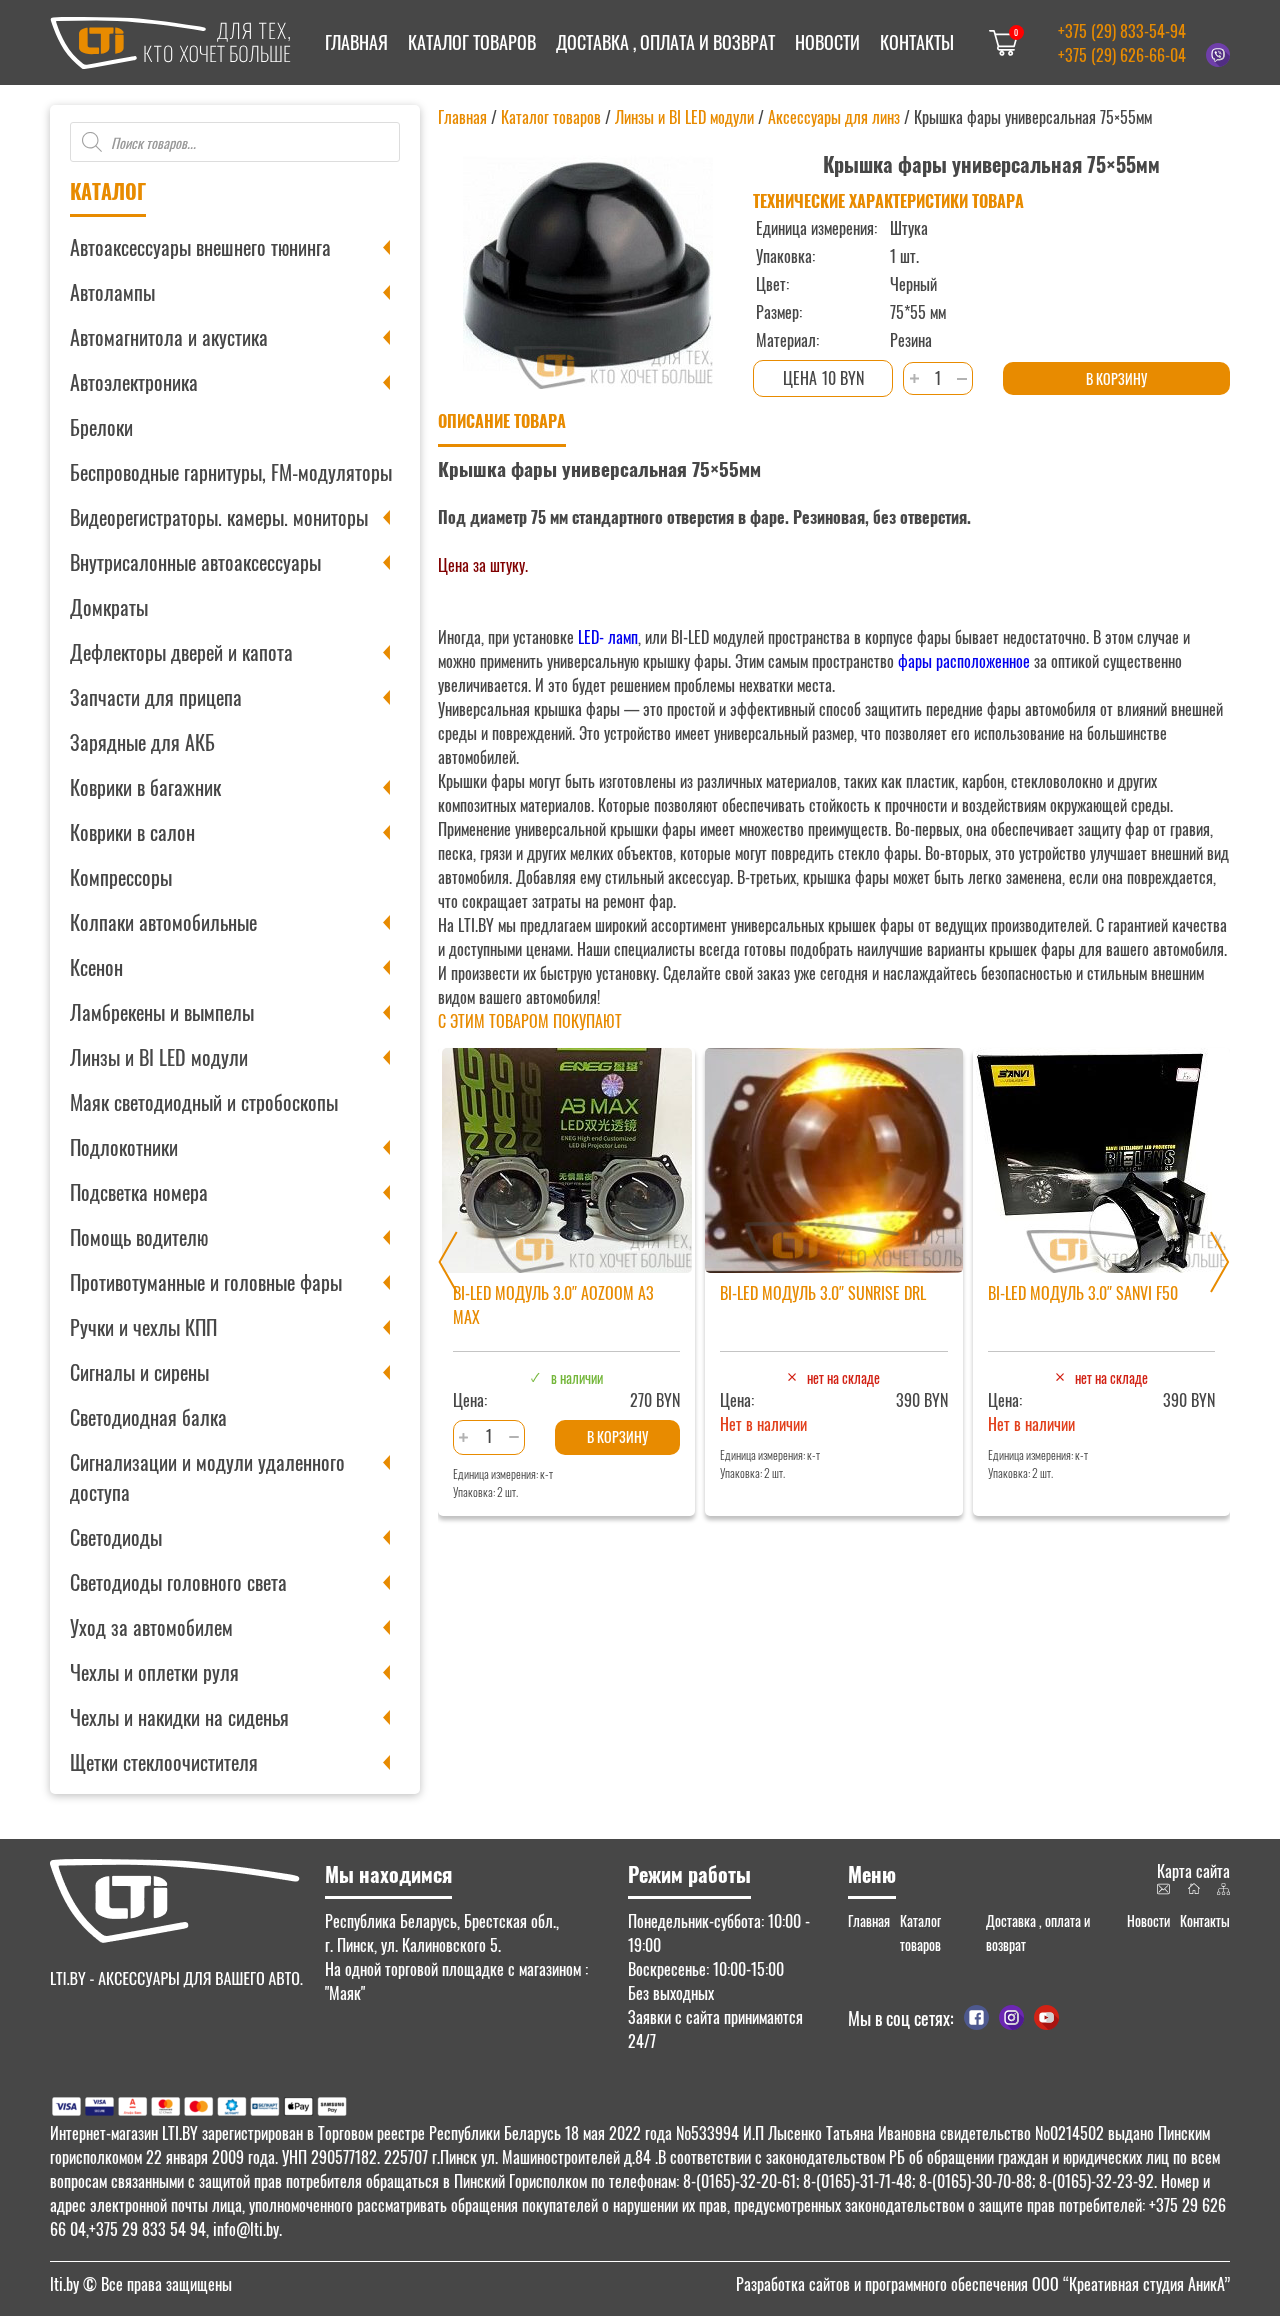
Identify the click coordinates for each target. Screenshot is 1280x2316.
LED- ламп (608, 637)
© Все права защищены (141, 2284)
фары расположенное (962, 661)
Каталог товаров (472, 42)
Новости (827, 42)
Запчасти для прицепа (156, 697)
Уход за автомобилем (151, 1627)
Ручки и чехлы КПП (143, 1327)
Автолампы (112, 292)
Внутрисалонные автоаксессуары (195, 562)
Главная (356, 42)
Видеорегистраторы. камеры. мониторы (219, 517)
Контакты (917, 42)
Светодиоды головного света (178, 1582)
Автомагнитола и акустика (169, 337)
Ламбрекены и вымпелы (162, 1012)
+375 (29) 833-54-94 (1122, 31)
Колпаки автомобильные (163, 922)
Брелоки (101, 427)
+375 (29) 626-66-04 (1122, 55)
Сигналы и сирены (139, 1372)
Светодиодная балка (148, 1417)
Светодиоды (116, 1537)
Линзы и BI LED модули (159, 1057)
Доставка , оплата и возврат (665, 42)
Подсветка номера (139, 1192)
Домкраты (109, 607)
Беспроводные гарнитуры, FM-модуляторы (231, 472)
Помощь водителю (139, 1237)
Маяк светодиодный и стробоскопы (204, 1102)
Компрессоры (121, 877)
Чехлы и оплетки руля (154, 1672)
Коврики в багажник (145, 787)
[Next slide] (1220, 1262)
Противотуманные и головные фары (206, 1282)
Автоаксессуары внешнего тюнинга (200, 247)
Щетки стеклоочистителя (164, 1762)
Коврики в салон (132, 832)
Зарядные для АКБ (142, 742)
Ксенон (96, 967)
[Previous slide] (448, 1262)
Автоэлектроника (134, 382)
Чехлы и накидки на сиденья (179, 1717)
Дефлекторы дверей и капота (181, 652)
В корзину (1116, 378)
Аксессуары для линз (834, 117)
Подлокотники (124, 1147)
